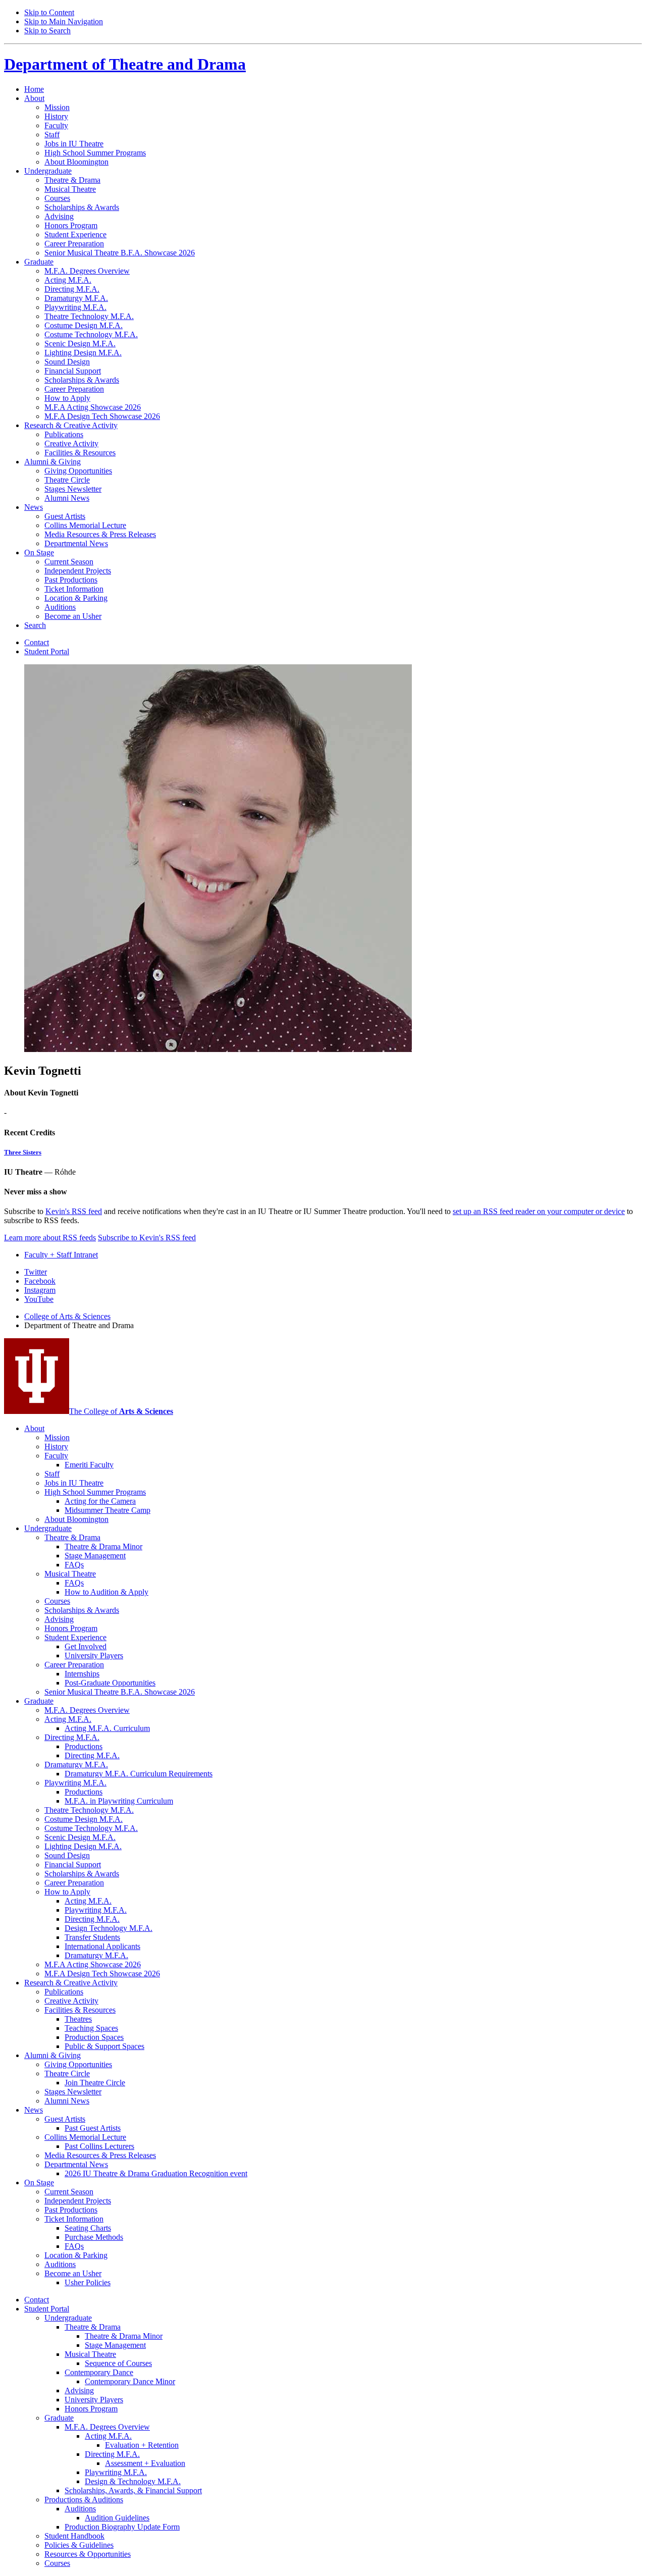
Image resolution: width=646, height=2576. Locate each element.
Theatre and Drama (125, 64)
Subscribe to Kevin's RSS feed (147, 1238)
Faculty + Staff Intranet (61, 1255)
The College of (121, 1411)
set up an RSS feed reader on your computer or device (539, 1211)
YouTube (39, 1299)
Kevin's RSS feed (74, 1211)
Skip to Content (49, 12)
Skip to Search (47, 31)
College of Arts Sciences (67, 1316)
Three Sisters (23, 1152)
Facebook (40, 1281)
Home (34, 89)
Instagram (40, 1290)
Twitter (36, 1272)
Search (35, 625)
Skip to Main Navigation (64, 21)
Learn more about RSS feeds (50, 1238)
